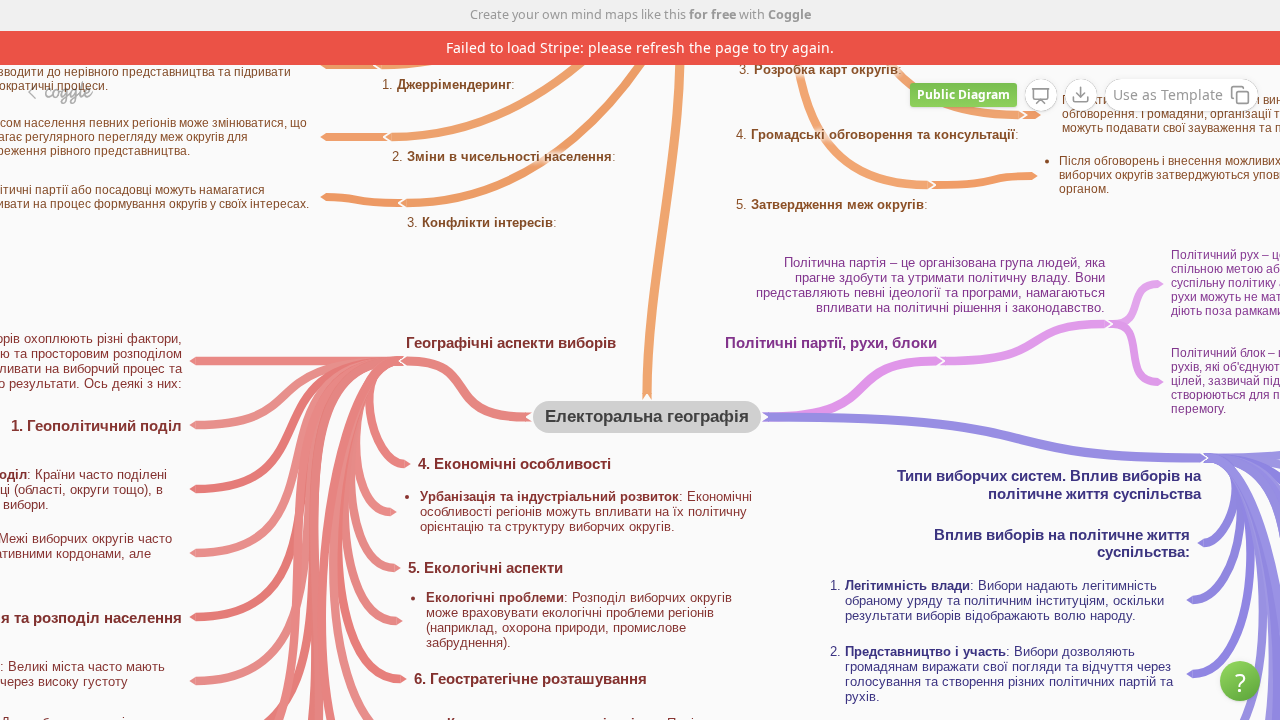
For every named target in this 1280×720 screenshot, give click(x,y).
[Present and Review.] (1041, 96)
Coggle (789, 14)
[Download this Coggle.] (1081, 95)
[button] (1240, 681)
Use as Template (1168, 94)
